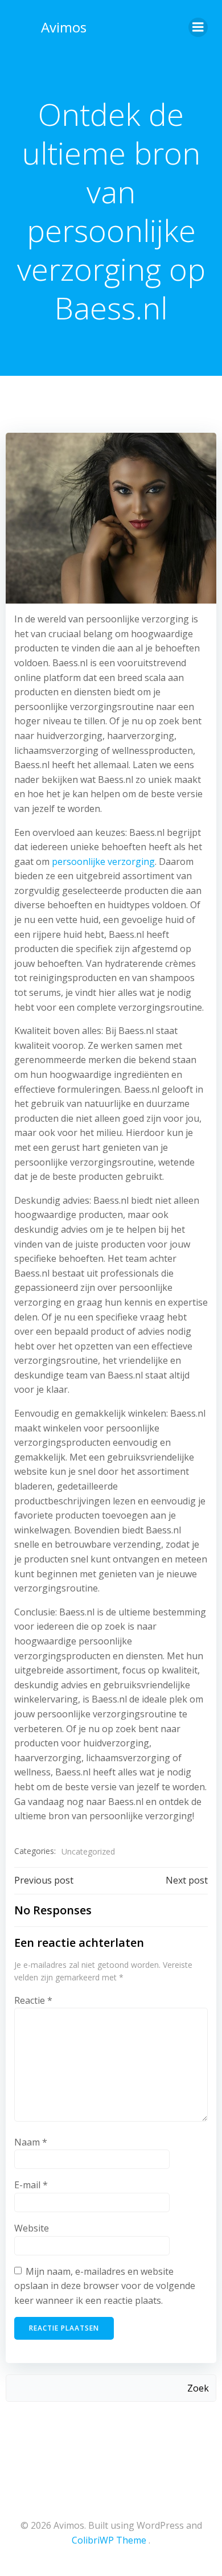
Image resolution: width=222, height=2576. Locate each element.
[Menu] (198, 27)
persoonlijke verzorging (103, 862)
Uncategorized (88, 1851)
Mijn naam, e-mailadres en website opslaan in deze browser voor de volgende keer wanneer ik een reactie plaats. (105, 2286)
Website (32, 2228)
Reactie (33, 2000)
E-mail (31, 2185)
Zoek (198, 2388)
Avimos (64, 27)
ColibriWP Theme (109, 2540)
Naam (31, 2142)
